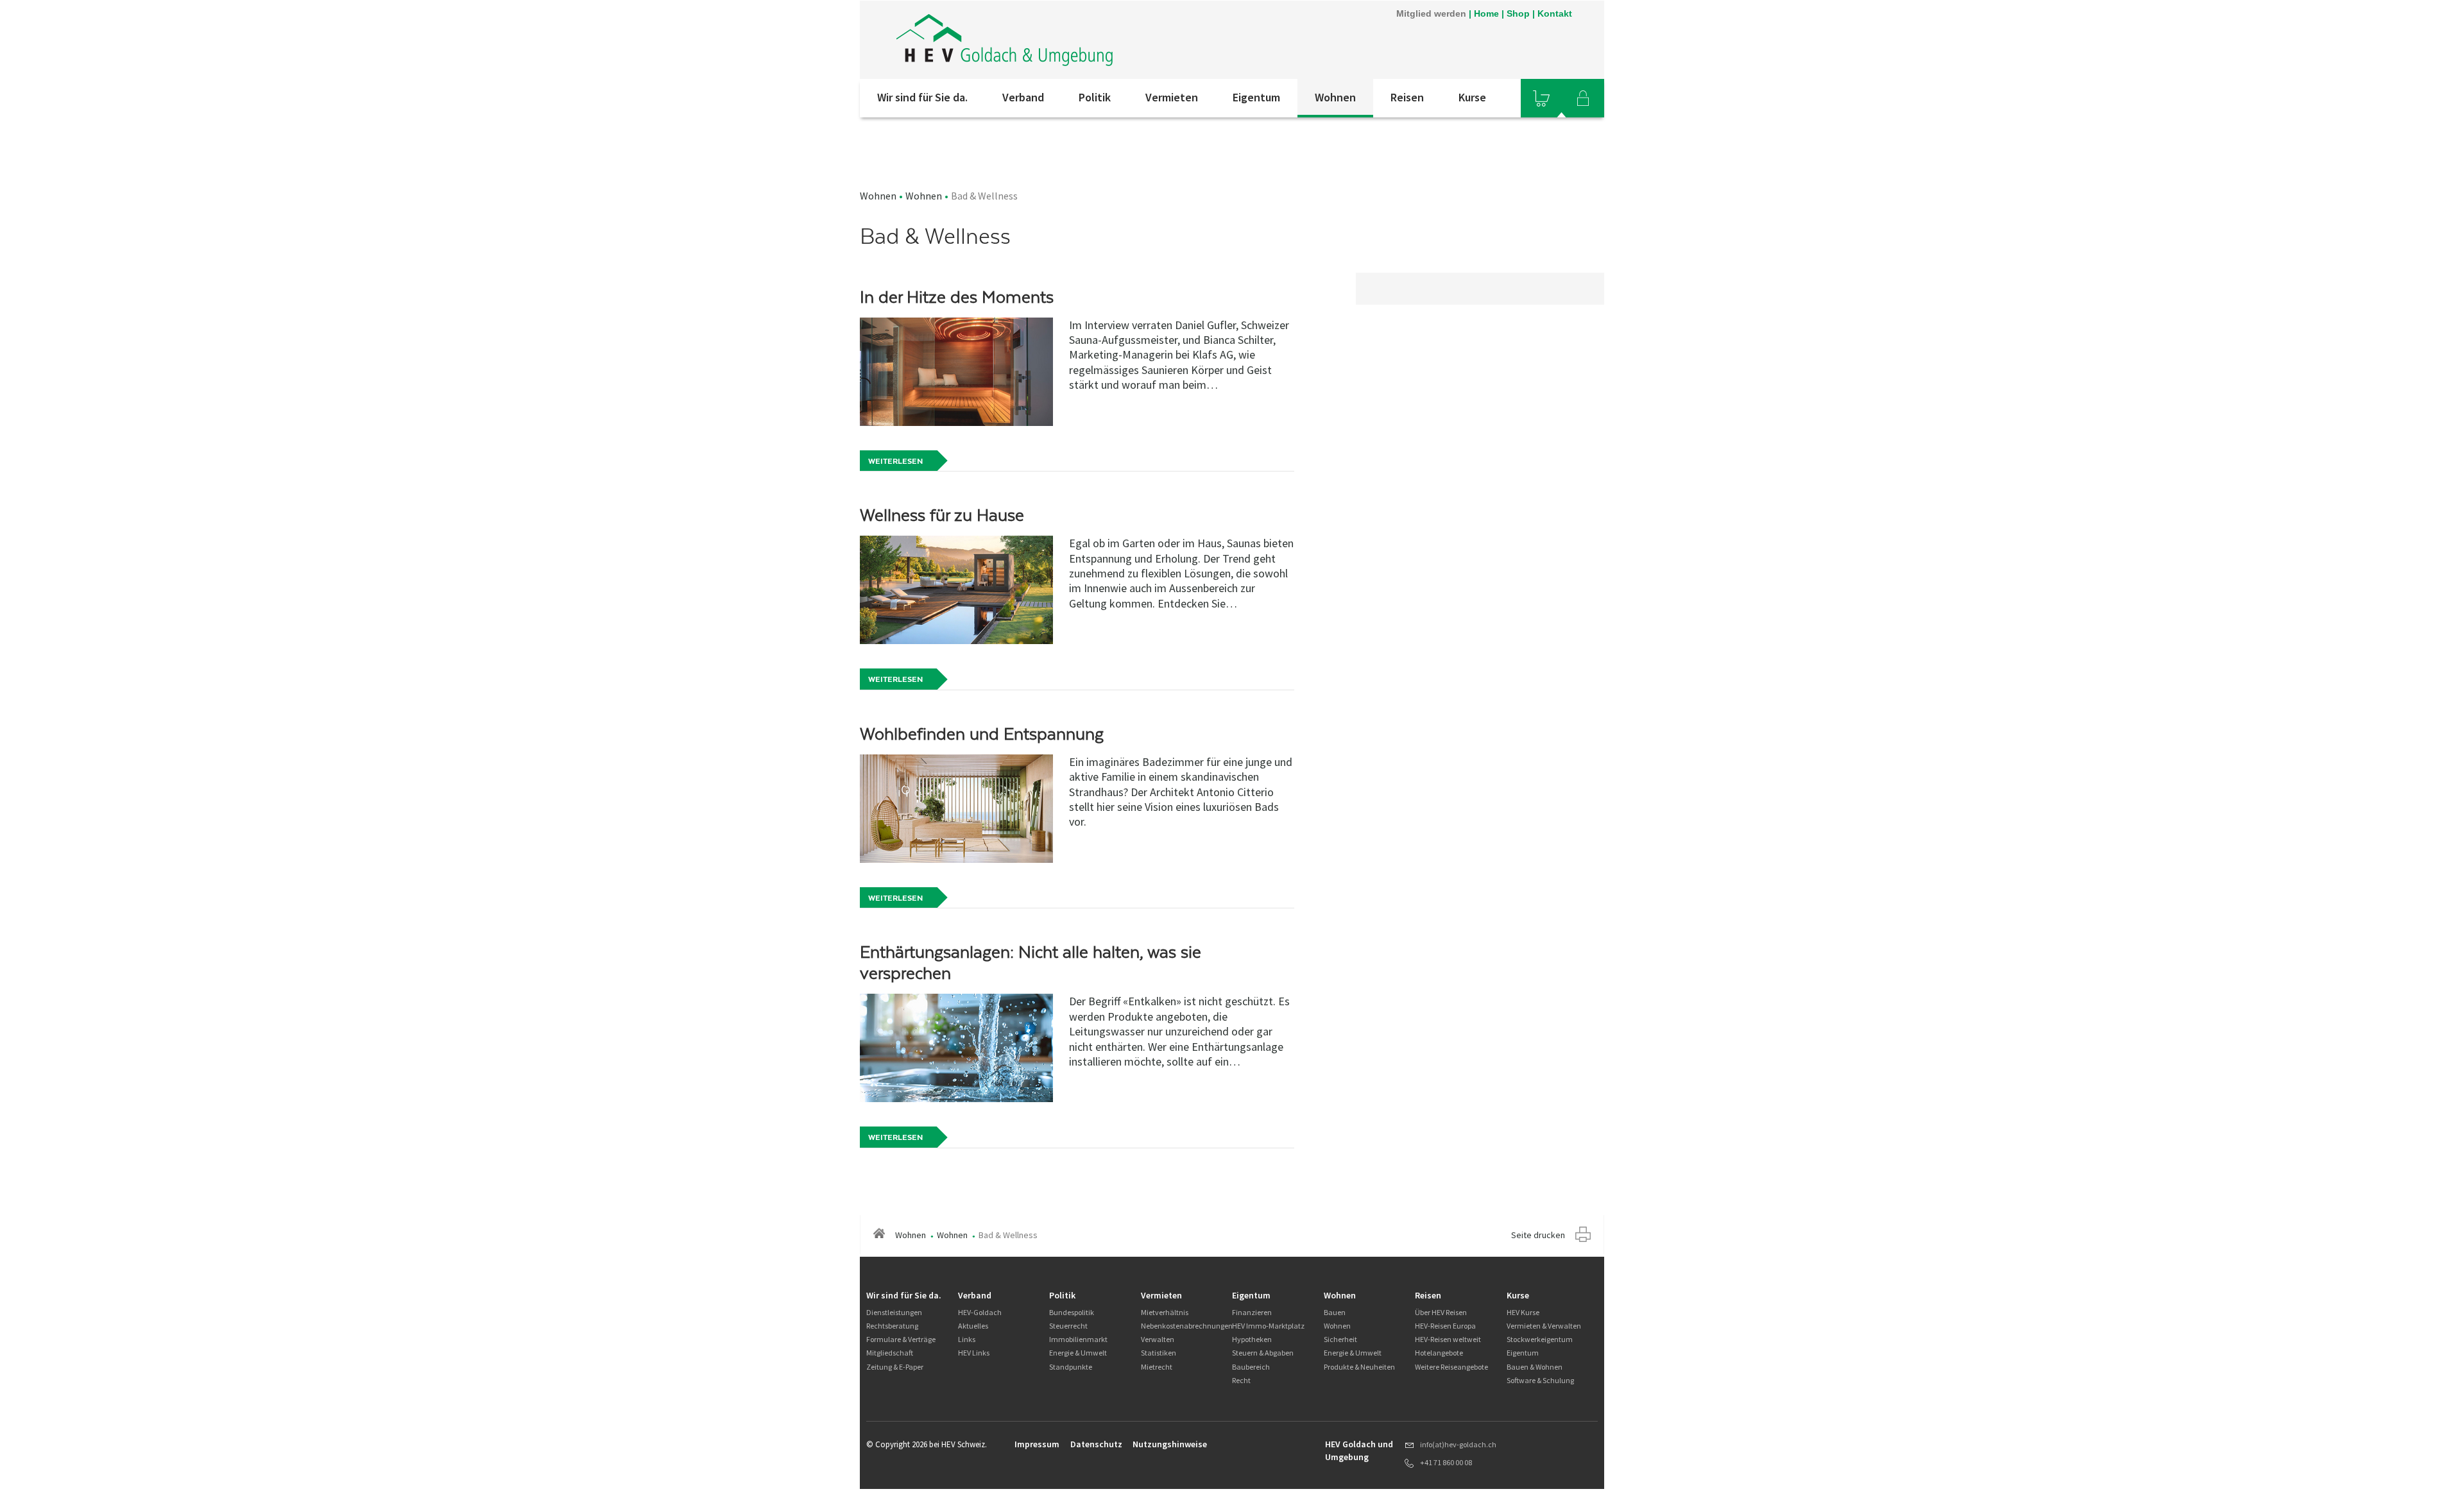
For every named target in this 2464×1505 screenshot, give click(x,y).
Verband (1023, 97)
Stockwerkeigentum (1540, 1339)
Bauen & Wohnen (1535, 1367)
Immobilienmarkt (1078, 1339)
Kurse (1472, 97)
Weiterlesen (895, 461)
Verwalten (1158, 1339)
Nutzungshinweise (1170, 1444)
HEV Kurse (1523, 1312)
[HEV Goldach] (1032, 40)
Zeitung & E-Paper (895, 1367)
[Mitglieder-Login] (1583, 98)
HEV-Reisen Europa (1445, 1326)
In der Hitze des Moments (957, 297)
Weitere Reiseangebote (1451, 1367)
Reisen (1407, 97)
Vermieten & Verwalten (1544, 1326)
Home (1486, 13)
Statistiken (1159, 1353)
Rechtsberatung (892, 1326)
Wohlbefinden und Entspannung (982, 734)
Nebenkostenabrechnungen (1187, 1326)
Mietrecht (1157, 1367)
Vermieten (1172, 97)
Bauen (1335, 1312)
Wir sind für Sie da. (922, 97)
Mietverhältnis (1165, 1312)
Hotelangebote (1439, 1353)
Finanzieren (1252, 1312)
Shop (1518, 13)
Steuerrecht (1068, 1326)
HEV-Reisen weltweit (1448, 1339)
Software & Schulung (1540, 1380)
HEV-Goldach (980, 1312)
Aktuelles (973, 1326)
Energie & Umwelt (1078, 1353)
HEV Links (974, 1353)
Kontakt (1555, 13)
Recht (1241, 1380)
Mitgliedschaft (890, 1353)
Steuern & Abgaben (1263, 1353)
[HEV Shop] (1541, 98)
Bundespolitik (1072, 1312)
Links (967, 1339)
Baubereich (1251, 1367)
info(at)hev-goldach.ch (1458, 1444)
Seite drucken (1538, 1235)
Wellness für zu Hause (942, 515)
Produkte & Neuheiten (1359, 1367)
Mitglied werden (1431, 13)
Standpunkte (1071, 1367)
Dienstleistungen (894, 1312)
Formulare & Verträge (901, 1339)
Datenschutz (1096, 1444)
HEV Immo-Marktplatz (1268, 1326)
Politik (1095, 97)
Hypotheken (1252, 1339)
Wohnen (1335, 97)
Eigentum (1256, 97)
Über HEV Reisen (1441, 1312)
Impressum (1037, 1444)
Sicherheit (1340, 1339)
